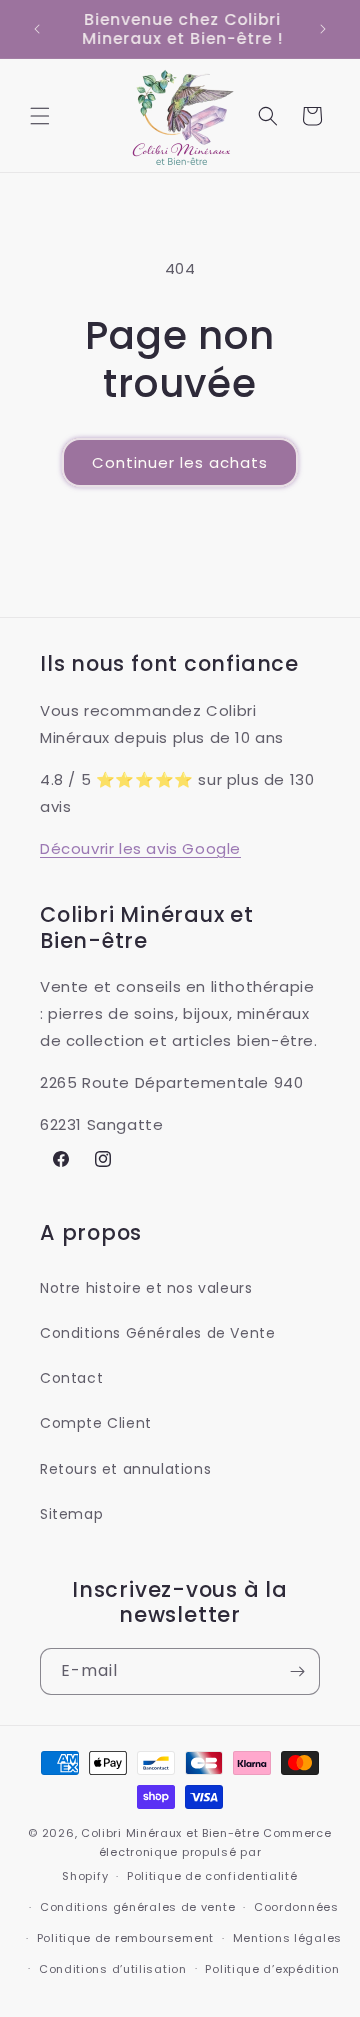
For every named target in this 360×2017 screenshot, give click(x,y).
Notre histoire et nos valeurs (146, 1288)
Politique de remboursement (125, 1938)
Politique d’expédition (272, 1969)
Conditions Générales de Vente (157, 1333)
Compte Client (96, 1423)
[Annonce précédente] (37, 29)
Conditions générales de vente (137, 1907)
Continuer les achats (180, 462)
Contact (71, 1378)
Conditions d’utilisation (113, 1969)
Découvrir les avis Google (140, 848)
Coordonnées (296, 1907)
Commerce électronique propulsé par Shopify (196, 1854)
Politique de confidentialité (212, 1876)
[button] (40, 116)
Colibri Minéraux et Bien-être (170, 1833)
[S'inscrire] (297, 1671)
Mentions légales (287, 1938)
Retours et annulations (125, 1469)
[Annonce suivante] (323, 29)
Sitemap (71, 1514)
